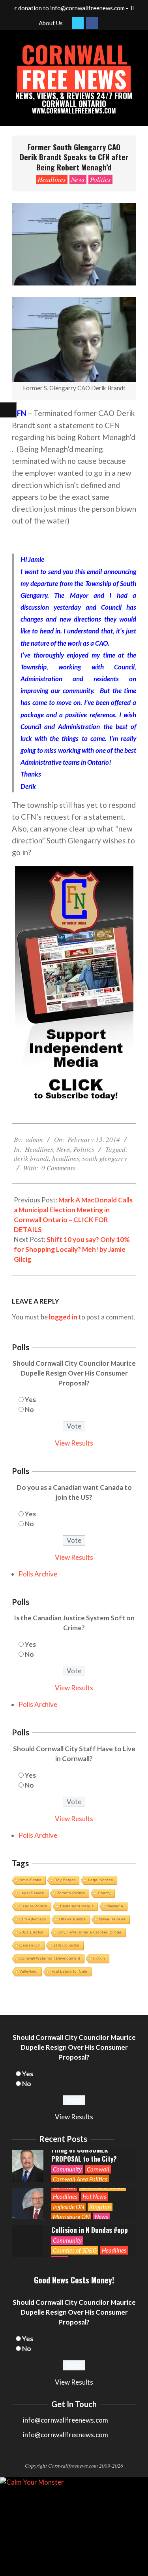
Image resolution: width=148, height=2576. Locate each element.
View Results (74, 1443)
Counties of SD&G (75, 2250)
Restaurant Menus (77, 1906)
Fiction (99, 1958)
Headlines (52, 179)
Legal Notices (100, 1880)
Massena (115, 1906)
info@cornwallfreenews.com (66, 2435)
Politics (100, 179)
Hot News (94, 2196)
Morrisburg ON (71, 2217)
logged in (63, 1317)
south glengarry (105, 1158)
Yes (30, 1400)
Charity (104, 1893)
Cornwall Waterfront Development (50, 1958)
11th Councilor (66, 1945)
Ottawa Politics (72, 1919)
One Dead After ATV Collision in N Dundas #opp (90, 2225)
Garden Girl (30, 1945)
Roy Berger (65, 1880)
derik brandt (31, 1158)
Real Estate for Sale (69, 1971)
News (78, 179)
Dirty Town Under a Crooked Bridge (90, 1932)
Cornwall (98, 2169)
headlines (66, 1158)
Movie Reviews (112, 1919)
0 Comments (58, 1168)
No (29, 1409)
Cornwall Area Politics (80, 2179)
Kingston (100, 2207)
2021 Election (32, 1932)
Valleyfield (28, 1971)
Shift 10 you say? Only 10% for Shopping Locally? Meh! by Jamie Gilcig (72, 1249)
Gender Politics (33, 1906)
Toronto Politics (71, 1893)
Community (67, 2169)
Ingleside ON (68, 2207)
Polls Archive (38, 1574)
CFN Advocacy (33, 1919)
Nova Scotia (30, 1880)
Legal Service (32, 1893)
